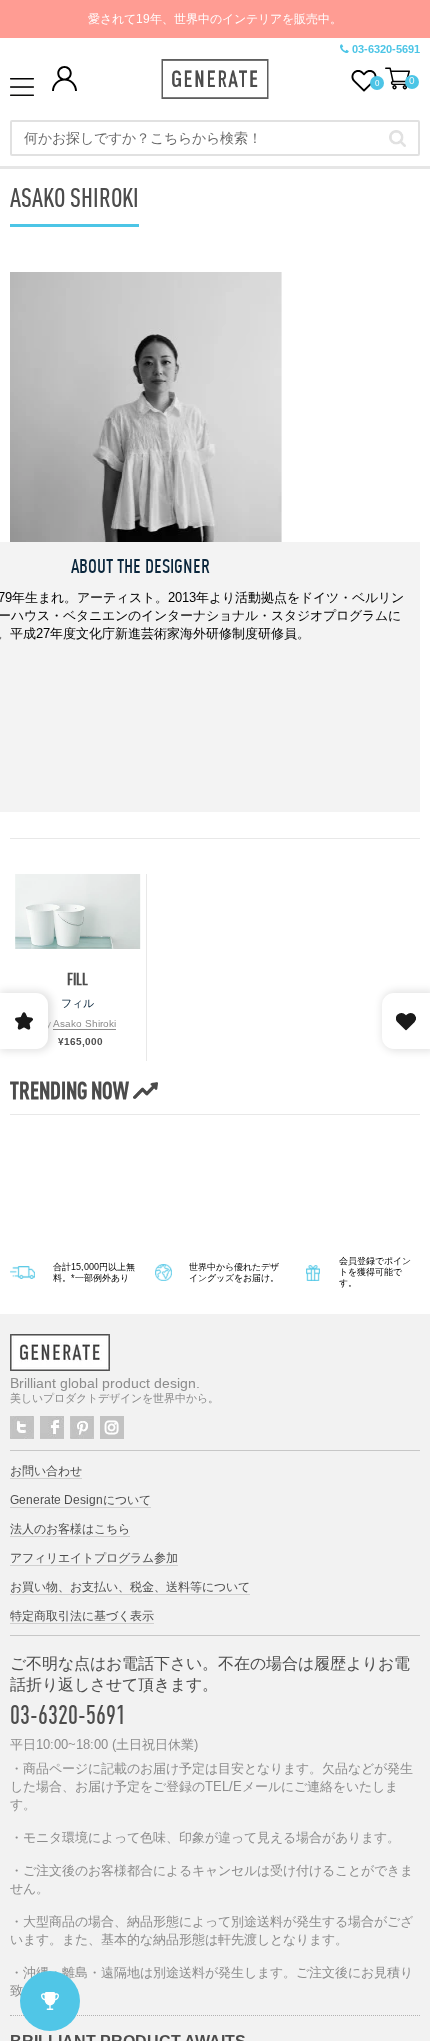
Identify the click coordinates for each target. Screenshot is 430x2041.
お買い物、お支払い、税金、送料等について (130, 1587)
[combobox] (215, 138)
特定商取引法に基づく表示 (82, 1616)
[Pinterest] (82, 1427)
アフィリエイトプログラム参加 (94, 1558)
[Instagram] (112, 1427)
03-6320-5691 (386, 49)
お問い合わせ (46, 1471)
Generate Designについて (80, 1500)
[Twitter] (22, 1427)
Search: (397, 138)
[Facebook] (52, 1427)
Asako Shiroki (84, 1023)
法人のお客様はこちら (70, 1529)
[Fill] (78, 911)
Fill (77, 979)
